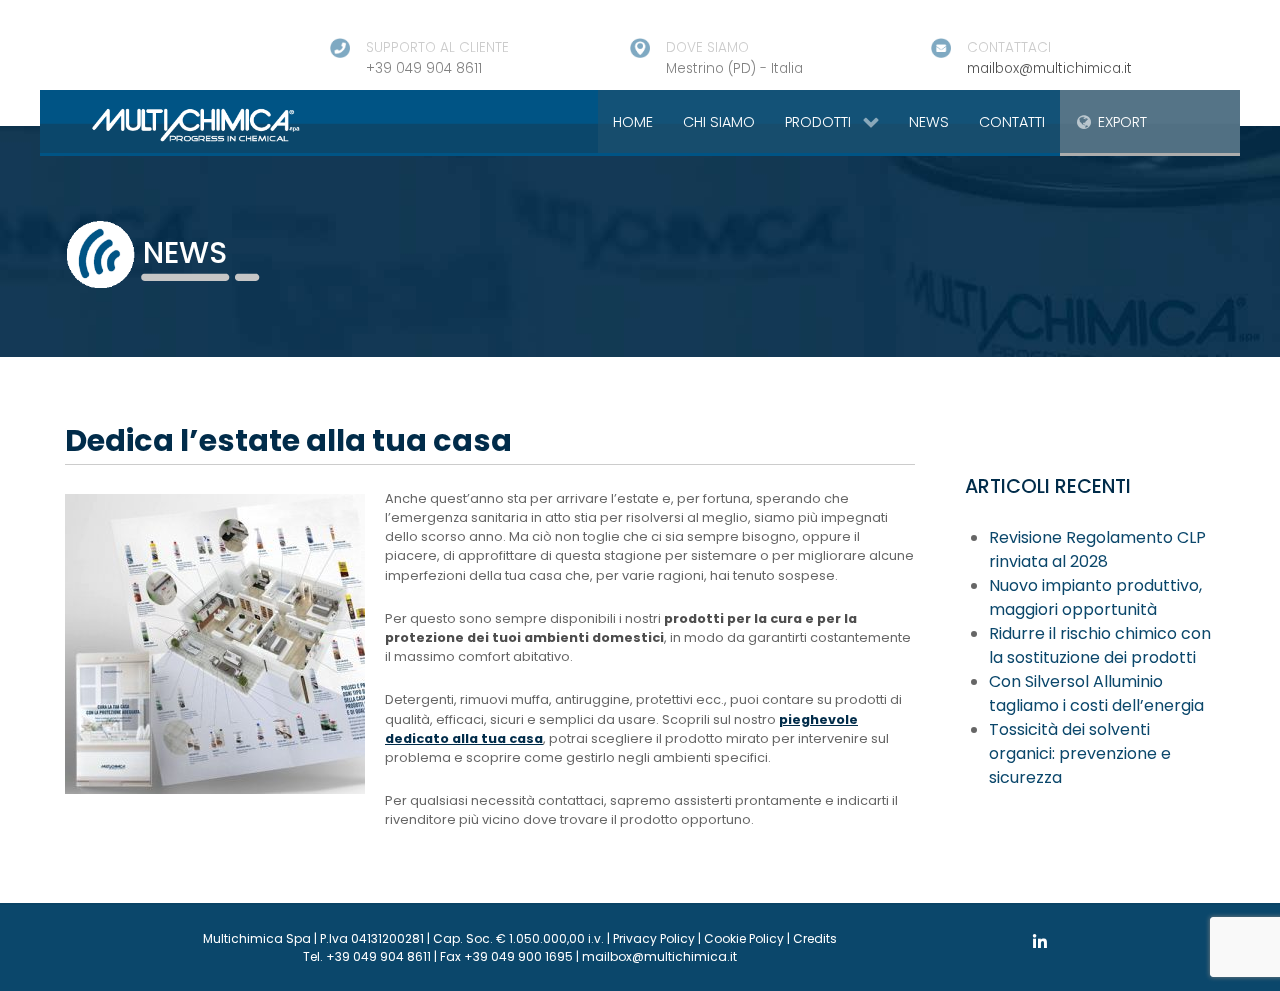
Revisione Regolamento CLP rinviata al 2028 (1097, 549)
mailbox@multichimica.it (1049, 68)
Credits (815, 938)
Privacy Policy (654, 938)
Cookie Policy (744, 938)
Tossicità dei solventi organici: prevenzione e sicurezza (1080, 753)
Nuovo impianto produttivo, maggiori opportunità (1095, 597)
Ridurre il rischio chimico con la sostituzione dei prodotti (1100, 645)
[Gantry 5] (172, 124)
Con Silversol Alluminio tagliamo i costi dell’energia (1096, 693)
